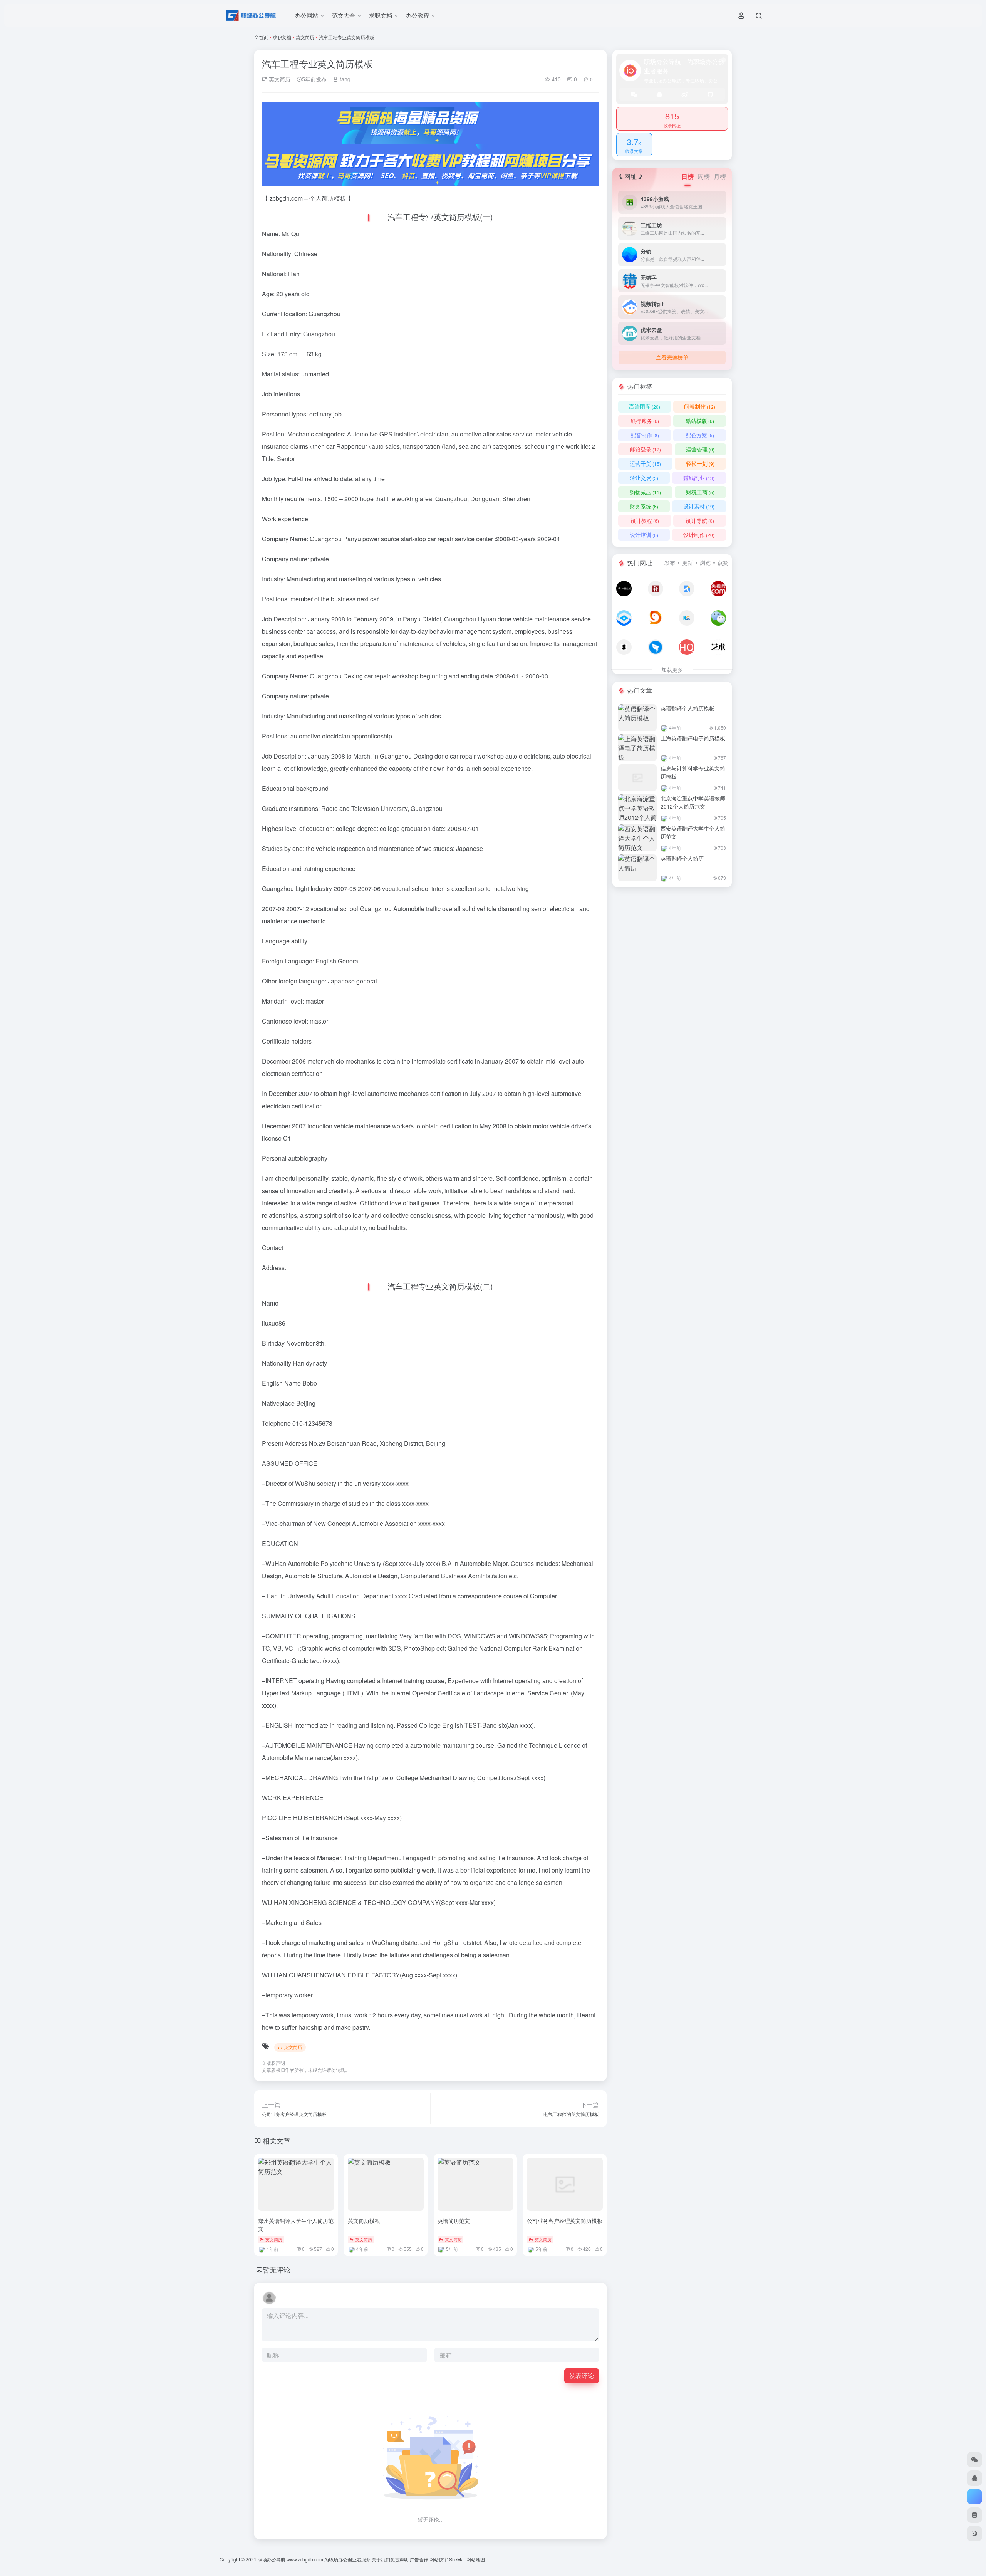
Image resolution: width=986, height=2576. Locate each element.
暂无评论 (277, 2269)
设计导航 (700, 520)
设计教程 (645, 520)
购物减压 (645, 492)
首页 (263, 37)
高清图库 (645, 406)
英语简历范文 (454, 2220)
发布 (670, 562)
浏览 (705, 562)
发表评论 (582, 2375)
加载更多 (672, 670)
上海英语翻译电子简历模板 (693, 738)
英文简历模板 (364, 2220)
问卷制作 (700, 406)
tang (344, 79)
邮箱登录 (645, 449)
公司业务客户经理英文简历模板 (565, 2220)
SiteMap (458, 2559)
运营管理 (700, 449)
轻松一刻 (700, 463)
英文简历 (305, 37)
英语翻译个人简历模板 (688, 708)
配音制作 (645, 435)
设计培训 (644, 535)
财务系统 (644, 506)
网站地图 (476, 2559)
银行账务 (645, 421)
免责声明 (399, 2559)
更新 (688, 562)
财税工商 (700, 492)
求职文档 (282, 37)
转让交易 (644, 478)
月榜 (720, 176)
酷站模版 (700, 421)
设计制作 (699, 535)
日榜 (688, 176)
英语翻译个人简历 (682, 858)
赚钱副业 (699, 478)
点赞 (723, 562)
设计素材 (699, 506)
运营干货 (645, 463)
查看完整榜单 (672, 357)
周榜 (704, 176)
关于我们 (381, 2559)
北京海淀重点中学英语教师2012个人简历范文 (693, 802)
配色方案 (700, 435)
